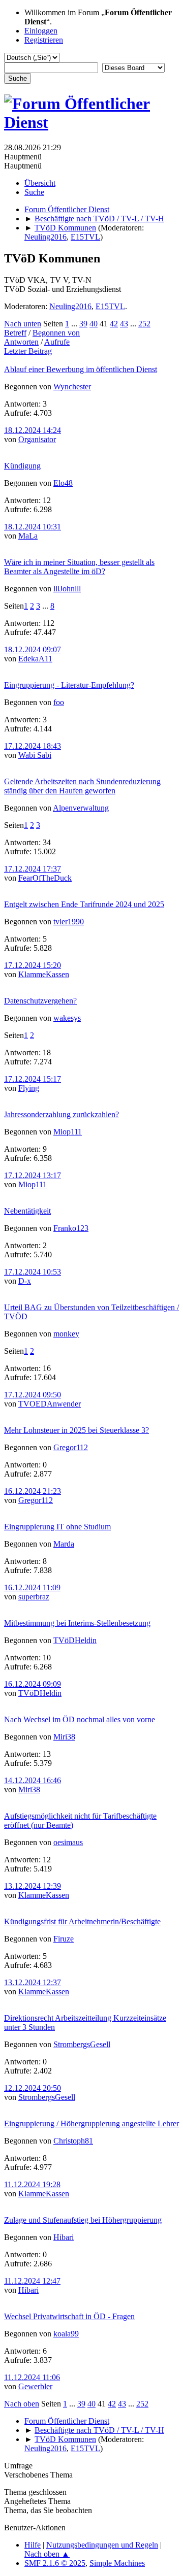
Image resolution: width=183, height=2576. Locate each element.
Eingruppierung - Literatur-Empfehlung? (69, 685)
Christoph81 (73, 2141)
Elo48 (63, 483)
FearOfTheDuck (45, 878)
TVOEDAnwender (50, 1404)
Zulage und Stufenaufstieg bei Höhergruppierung (83, 2220)
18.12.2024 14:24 (33, 430)
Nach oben (22, 2404)
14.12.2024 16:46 (33, 1780)
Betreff (15, 333)
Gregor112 (71, 1447)
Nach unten (23, 324)
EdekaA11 (35, 659)
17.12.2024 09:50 (33, 1395)
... (75, 324)
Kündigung (22, 466)
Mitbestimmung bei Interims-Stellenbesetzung (77, 1623)
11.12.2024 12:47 (32, 2281)
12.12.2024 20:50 (33, 2088)
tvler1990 (69, 922)
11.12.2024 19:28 (32, 2184)
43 (124, 324)
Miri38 (64, 1737)
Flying (29, 1088)
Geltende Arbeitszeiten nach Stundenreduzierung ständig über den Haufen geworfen (82, 786)
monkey (66, 1334)
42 (114, 324)
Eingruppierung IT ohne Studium (57, 1527)
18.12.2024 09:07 (33, 649)
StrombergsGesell (82, 2044)
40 (94, 324)
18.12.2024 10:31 (33, 527)
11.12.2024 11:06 (32, 2377)
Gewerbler (35, 2386)
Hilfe (33, 2545)
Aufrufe (57, 342)
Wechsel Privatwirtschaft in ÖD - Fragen (69, 2316)
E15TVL (85, 237)
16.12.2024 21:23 (33, 1491)
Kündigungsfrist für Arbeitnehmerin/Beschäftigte (82, 1921)
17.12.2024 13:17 (33, 1175)
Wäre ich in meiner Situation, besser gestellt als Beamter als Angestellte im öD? (79, 567)
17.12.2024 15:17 (33, 1079)
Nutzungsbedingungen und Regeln (102, 2545)
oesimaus (68, 1842)
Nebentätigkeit (27, 1211)
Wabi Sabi (35, 755)
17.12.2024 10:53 (33, 1272)
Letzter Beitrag (28, 351)
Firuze (64, 1939)
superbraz (34, 1597)
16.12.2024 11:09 (32, 1587)
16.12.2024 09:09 (33, 1684)
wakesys (67, 1018)
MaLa (28, 536)
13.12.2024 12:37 (33, 1982)
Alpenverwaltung (81, 808)
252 (144, 324)
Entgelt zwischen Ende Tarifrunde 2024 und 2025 (84, 904)
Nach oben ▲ (47, 2554)
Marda (64, 1544)
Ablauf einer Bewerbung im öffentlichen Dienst (81, 369)
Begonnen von (56, 333)
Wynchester (72, 387)
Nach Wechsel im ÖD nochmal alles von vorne (80, 1719)
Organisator (37, 439)
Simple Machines (117, 2563)
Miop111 (68, 1132)
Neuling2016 (45, 237)
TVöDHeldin (75, 1640)
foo (59, 702)
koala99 (66, 2334)
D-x (25, 1281)
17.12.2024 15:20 (33, 965)
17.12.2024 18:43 (33, 746)
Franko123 (71, 1228)
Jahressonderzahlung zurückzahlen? (62, 1114)
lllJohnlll (67, 589)
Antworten (21, 342)
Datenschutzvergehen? (40, 1001)
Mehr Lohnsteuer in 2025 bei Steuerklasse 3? (77, 1430)
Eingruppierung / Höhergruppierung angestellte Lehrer (91, 2123)
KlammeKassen (44, 974)
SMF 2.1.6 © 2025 (55, 2563)
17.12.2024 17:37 (33, 869)
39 (83, 324)
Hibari (64, 2237)
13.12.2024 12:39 (33, 1886)
